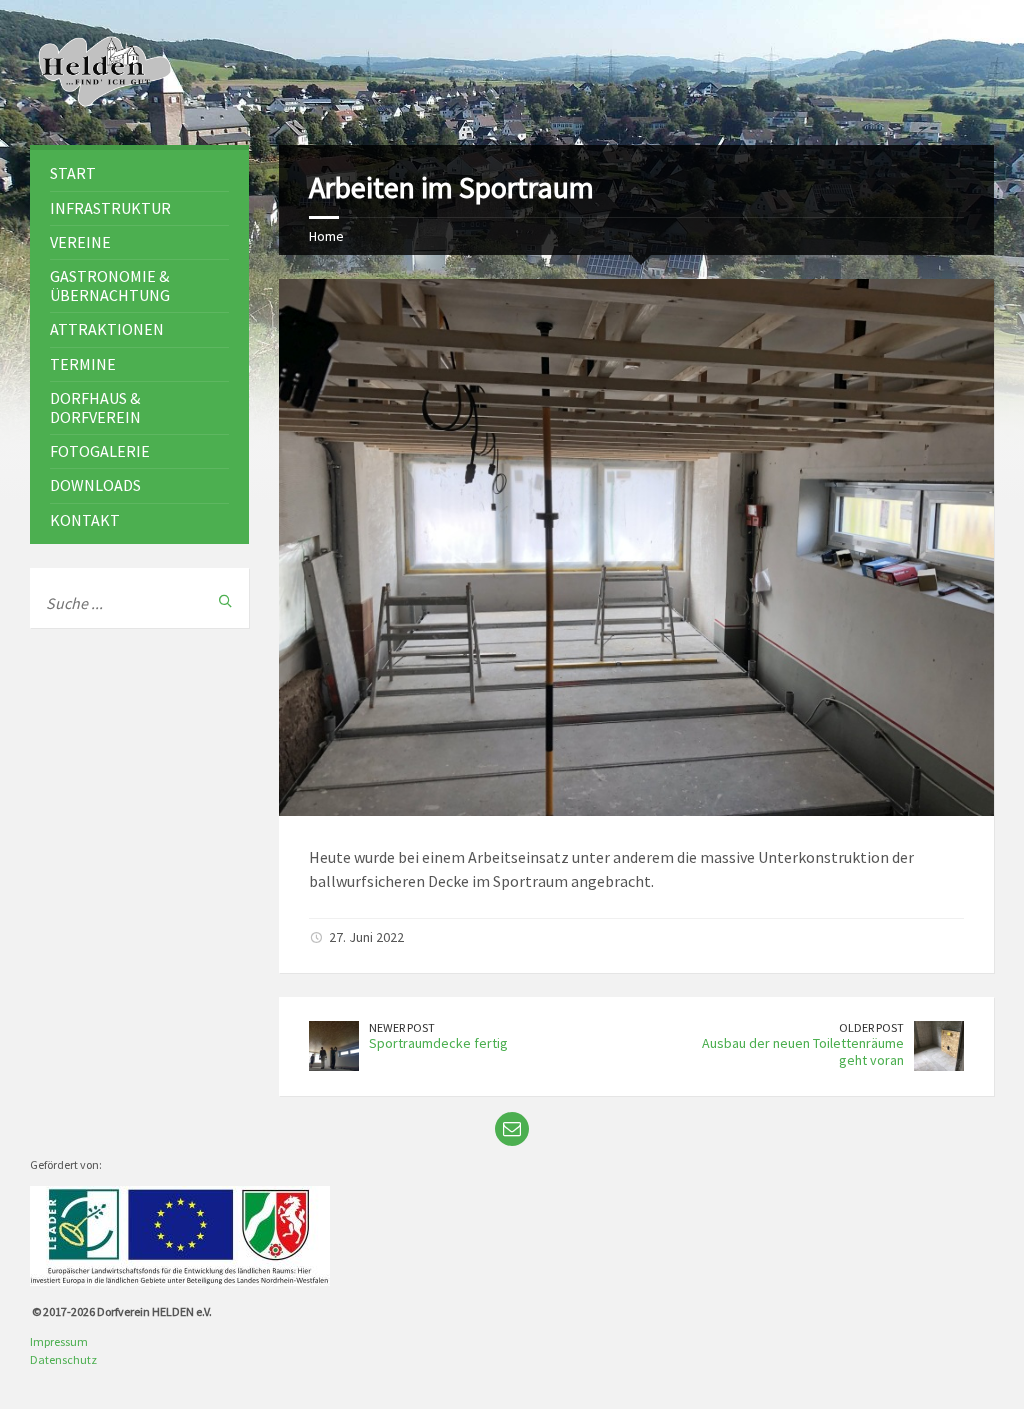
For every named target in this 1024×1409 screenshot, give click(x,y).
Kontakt (85, 520)
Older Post (871, 1027)
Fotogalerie (100, 451)
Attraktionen (107, 329)
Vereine (80, 242)
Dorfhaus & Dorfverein (95, 407)
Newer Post (402, 1027)
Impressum (59, 1341)
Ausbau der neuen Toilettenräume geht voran (803, 1051)
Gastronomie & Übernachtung (110, 285)
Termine (83, 364)
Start (73, 173)
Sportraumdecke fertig (438, 1043)
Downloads (95, 485)
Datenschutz (63, 1359)
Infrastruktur (110, 208)
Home (326, 236)
